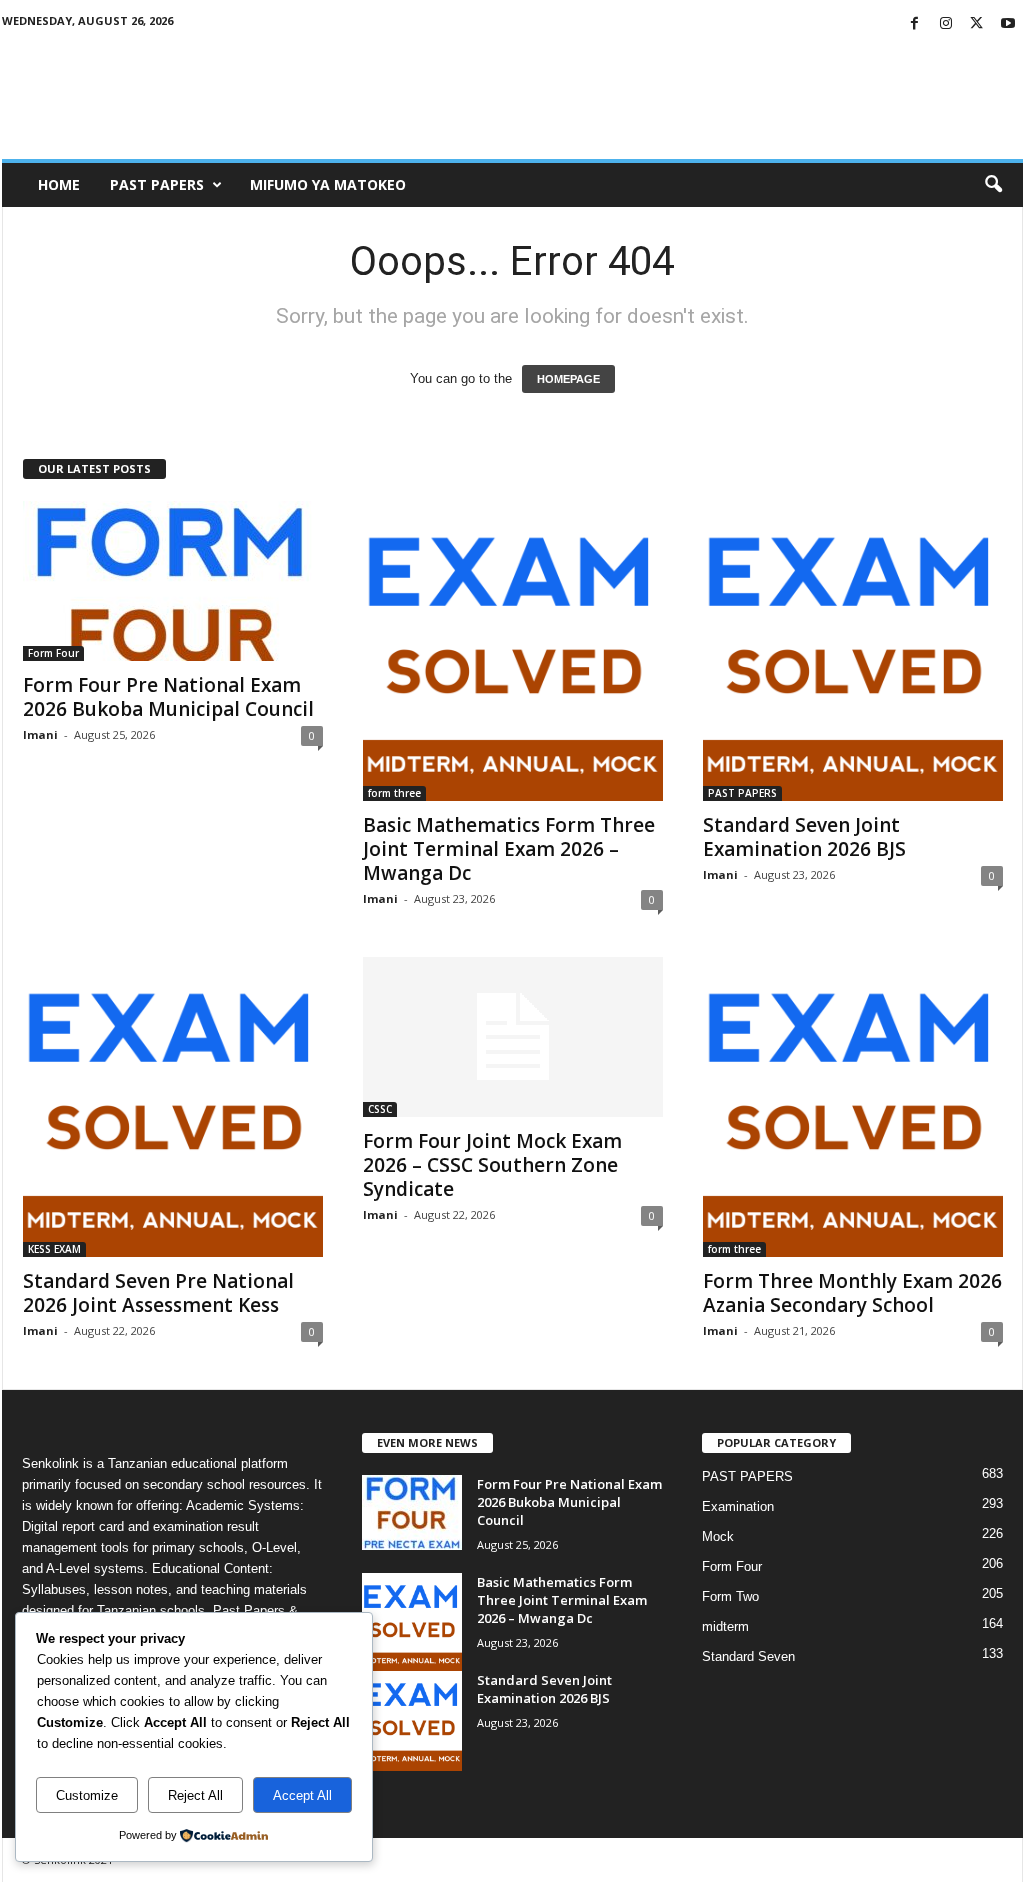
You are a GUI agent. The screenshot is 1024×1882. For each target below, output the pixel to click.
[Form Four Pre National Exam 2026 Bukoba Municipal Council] (173, 581)
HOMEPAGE (568, 379)
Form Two (730, 1596)
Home (59, 184)
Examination (738, 1506)
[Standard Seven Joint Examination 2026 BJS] (853, 651)
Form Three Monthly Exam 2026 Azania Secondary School (852, 1293)
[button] (993, 185)
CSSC (380, 1109)
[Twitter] (977, 24)
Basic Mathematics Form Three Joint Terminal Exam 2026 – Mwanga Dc (509, 849)
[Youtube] (1008, 24)
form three (394, 793)
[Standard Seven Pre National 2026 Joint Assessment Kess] (173, 1107)
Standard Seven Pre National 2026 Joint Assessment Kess (158, 1293)
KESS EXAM (54, 1249)
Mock (718, 1536)
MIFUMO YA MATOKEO (328, 184)
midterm (725, 1626)
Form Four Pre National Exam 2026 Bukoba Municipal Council (168, 697)
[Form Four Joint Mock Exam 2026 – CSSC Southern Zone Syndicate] (513, 1037)
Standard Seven (748, 1656)
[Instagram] (946, 24)
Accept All (302, 1795)
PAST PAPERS (157, 184)
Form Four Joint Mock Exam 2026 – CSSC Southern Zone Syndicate (492, 1165)
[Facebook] (915, 24)
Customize (87, 1795)
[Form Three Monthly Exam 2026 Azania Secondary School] (853, 1107)
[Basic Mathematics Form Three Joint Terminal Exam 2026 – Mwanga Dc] (513, 651)
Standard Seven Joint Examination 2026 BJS (804, 837)
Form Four (53, 653)
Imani (40, 734)
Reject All (195, 1795)
